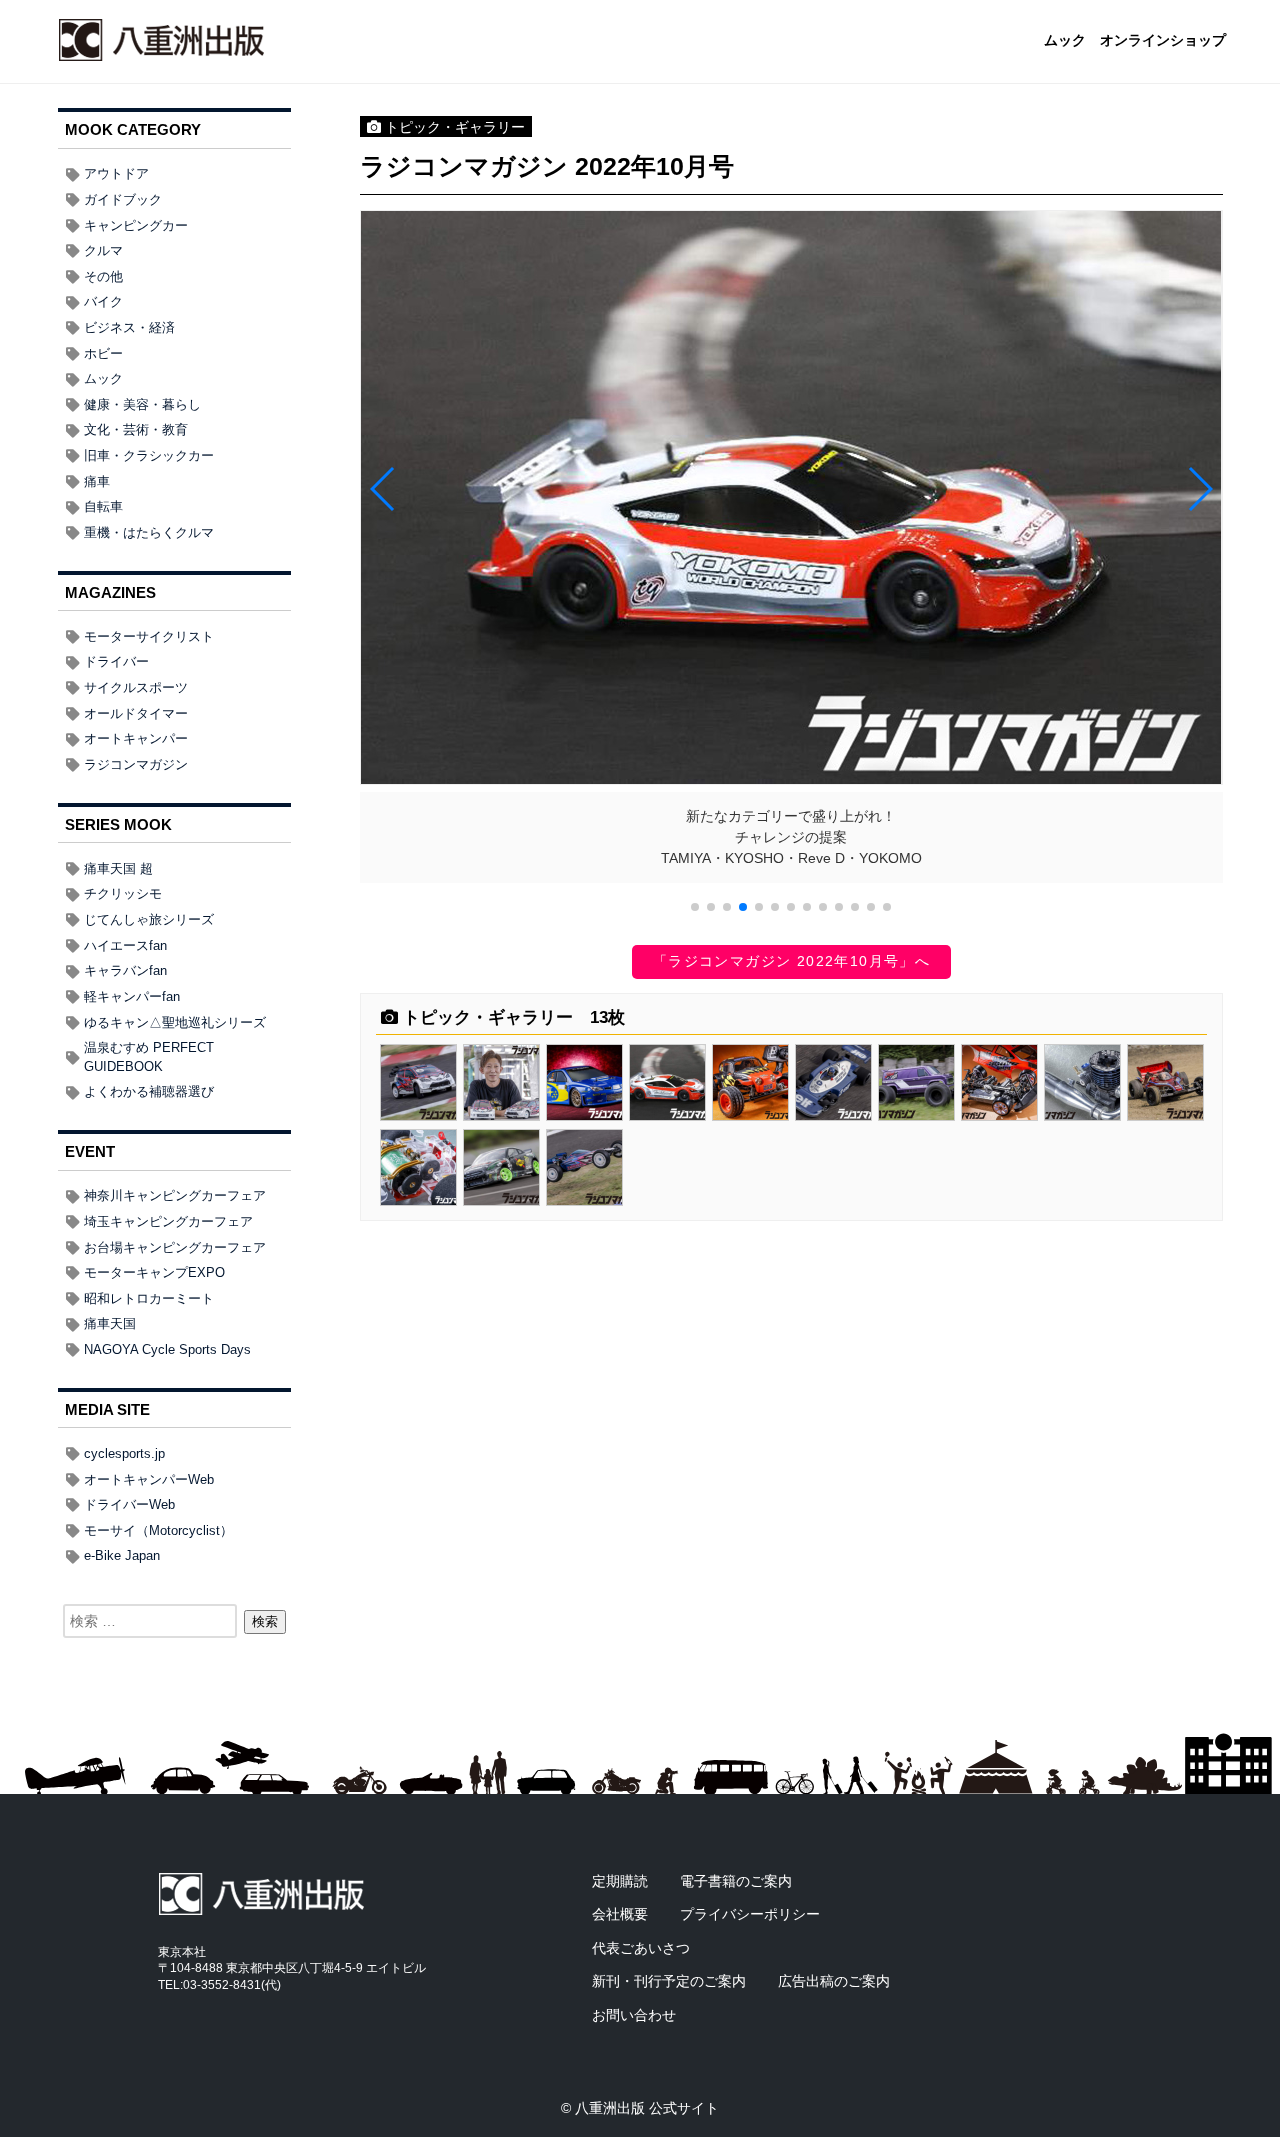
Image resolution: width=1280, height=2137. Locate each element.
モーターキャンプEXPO (154, 1272)
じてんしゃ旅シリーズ (149, 919)
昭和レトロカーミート (149, 1298)
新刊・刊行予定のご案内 (669, 1981)
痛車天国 (110, 1323)
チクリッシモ (123, 893)
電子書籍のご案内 (736, 1881)
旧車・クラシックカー (149, 455)
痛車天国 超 (118, 868)
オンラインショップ (1163, 41)
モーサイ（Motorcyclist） (158, 1530)
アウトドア (116, 173)
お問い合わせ (634, 2015)
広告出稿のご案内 (834, 1981)
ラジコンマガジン (136, 764)
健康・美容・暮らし (142, 404)
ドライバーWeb (129, 1504)
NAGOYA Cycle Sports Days (167, 1349)
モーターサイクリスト (149, 636)
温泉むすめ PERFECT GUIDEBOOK (149, 1057)
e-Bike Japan (122, 1555)
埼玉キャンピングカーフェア (168, 1221)
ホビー (103, 353)
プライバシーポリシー (750, 1914)
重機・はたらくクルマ (149, 532)
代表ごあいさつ (641, 1948)
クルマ (103, 250)
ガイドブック (123, 199)
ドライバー (116, 661)
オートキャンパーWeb (149, 1479)
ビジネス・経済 (129, 327)
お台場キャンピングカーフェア (175, 1247)
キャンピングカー (136, 225)
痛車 (97, 481)
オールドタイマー (136, 713)
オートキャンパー (136, 738)
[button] (695, 907)
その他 (103, 276)
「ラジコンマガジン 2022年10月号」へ (791, 961)
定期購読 (620, 1881)
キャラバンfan (125, 970)
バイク (103, 301)
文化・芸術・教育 (136, 429)
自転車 (103, 506)
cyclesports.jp (124, 1453)
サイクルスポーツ (136, 687)
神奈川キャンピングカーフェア (175, 1195)
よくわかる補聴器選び (149, 1091)
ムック (1065, 41)
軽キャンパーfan (132, 996)
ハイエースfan (125, 945)
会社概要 (620, 1914)
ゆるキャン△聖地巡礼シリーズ (175, 1022)
